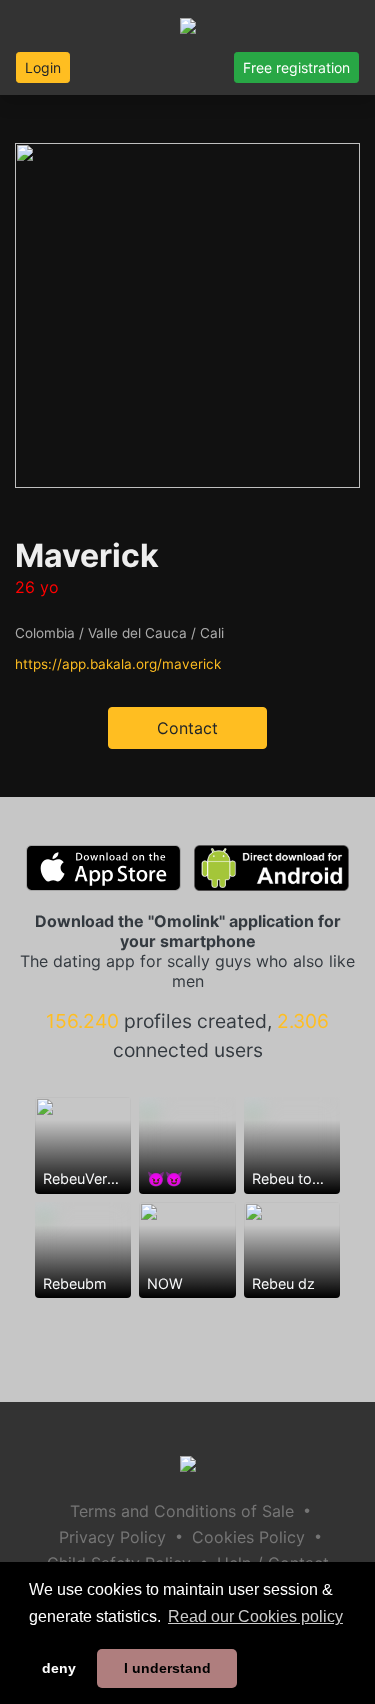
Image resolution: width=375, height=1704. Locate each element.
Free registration (296, 67)
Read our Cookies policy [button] (255, 1616)
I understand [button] (167, 1668)
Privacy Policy (112, 1537)
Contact (187, 728)
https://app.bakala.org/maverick (118, 664)
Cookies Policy (248, 1537)
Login (43, 67)
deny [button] (59, 1668)
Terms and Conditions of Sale (182, 1511)
